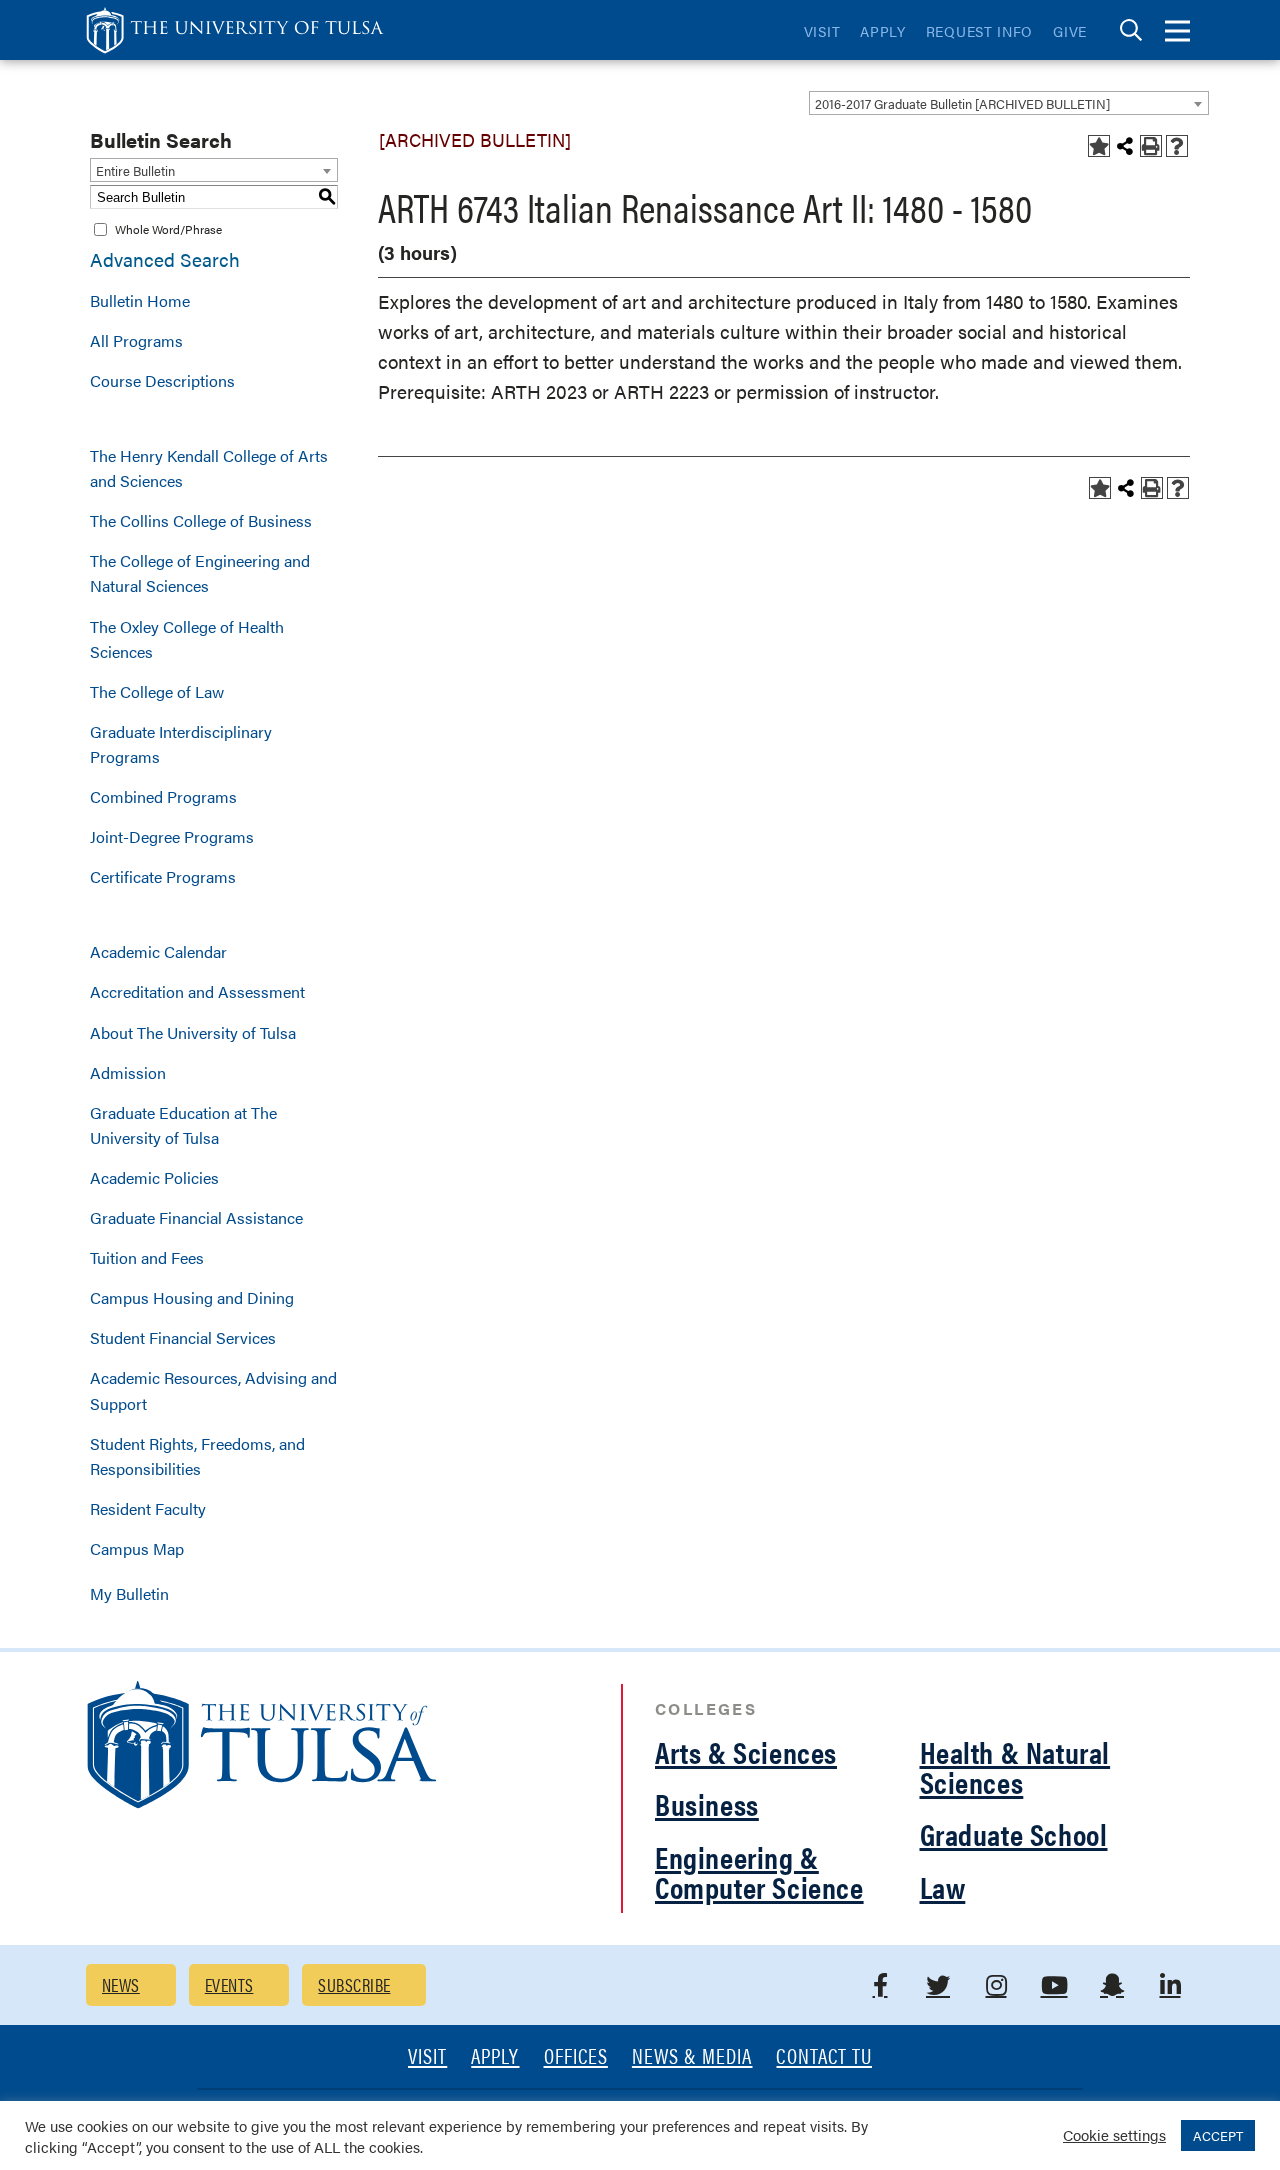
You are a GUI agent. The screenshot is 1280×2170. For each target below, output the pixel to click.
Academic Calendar (158, 951)
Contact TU (824, 2057)
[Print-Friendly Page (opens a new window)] (1151, 146)
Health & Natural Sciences (1015, 1766)
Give (1070, 31)
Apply (883, 31)
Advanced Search (165, 259)
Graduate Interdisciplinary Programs (181, 744)
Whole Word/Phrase (168, 229)
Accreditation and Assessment (197, 991)
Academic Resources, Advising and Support (213, 1390)
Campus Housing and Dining (192, 1297)
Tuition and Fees (147, 1257)
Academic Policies (154, 1177)
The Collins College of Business (201, 520)
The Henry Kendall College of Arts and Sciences (209, 468)
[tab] (1131, 30)
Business (707, 1803)
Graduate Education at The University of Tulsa (183, 1125)
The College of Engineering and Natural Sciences (200, 573)
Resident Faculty (148, 1508)
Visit (822, 31)
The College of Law (157, 691)
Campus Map (137, 1548)
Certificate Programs (163, 876)
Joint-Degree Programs (172, 836)
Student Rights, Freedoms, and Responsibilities (197, 1456)
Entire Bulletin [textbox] (135, 170)
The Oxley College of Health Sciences (187, 639)
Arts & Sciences (746, 1751)
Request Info (979, 31)
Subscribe (354, 1984)
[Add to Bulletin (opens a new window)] (1099, 146)
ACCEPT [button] (1218, 2135)
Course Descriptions (162, 380)
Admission (128, 1072)
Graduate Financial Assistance (196, 1217)
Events (229, 1984)
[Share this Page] (1125, 146)
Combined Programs (163, 796)
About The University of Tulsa (193, 1032)
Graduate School (1014, 1833)
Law (943, 1886)
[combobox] (1009, 103)
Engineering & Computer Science (759, 1871)
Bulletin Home (140, 300)
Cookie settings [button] (1114, 2134)
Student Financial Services (183, 1337)
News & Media (692, 2057)
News (121, 1984)
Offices (576, 2057)
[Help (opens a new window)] (1177, 146)
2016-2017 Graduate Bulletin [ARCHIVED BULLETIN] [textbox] (962, 103)
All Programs (136, 340)
